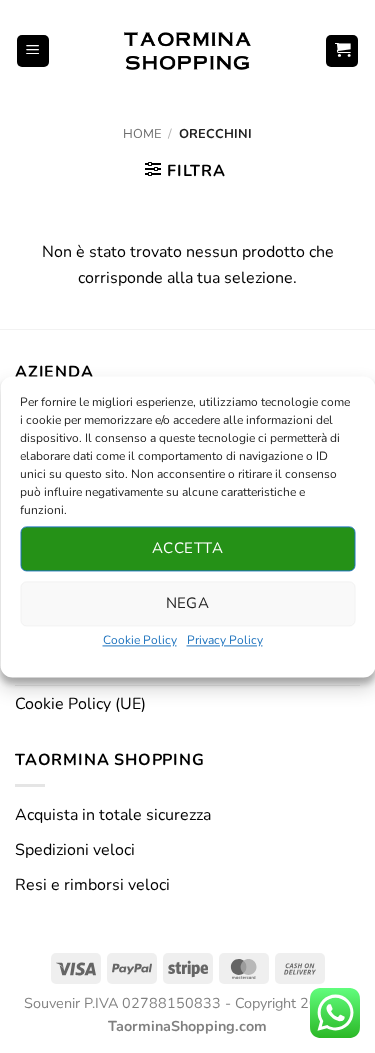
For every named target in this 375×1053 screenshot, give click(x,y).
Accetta (187, 548)
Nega (188, 603)
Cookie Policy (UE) (80, 704)
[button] (33, 51)
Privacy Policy (225, 640)
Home (142, 134)
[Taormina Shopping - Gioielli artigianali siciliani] (187, 51)
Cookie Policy (140, 640)
